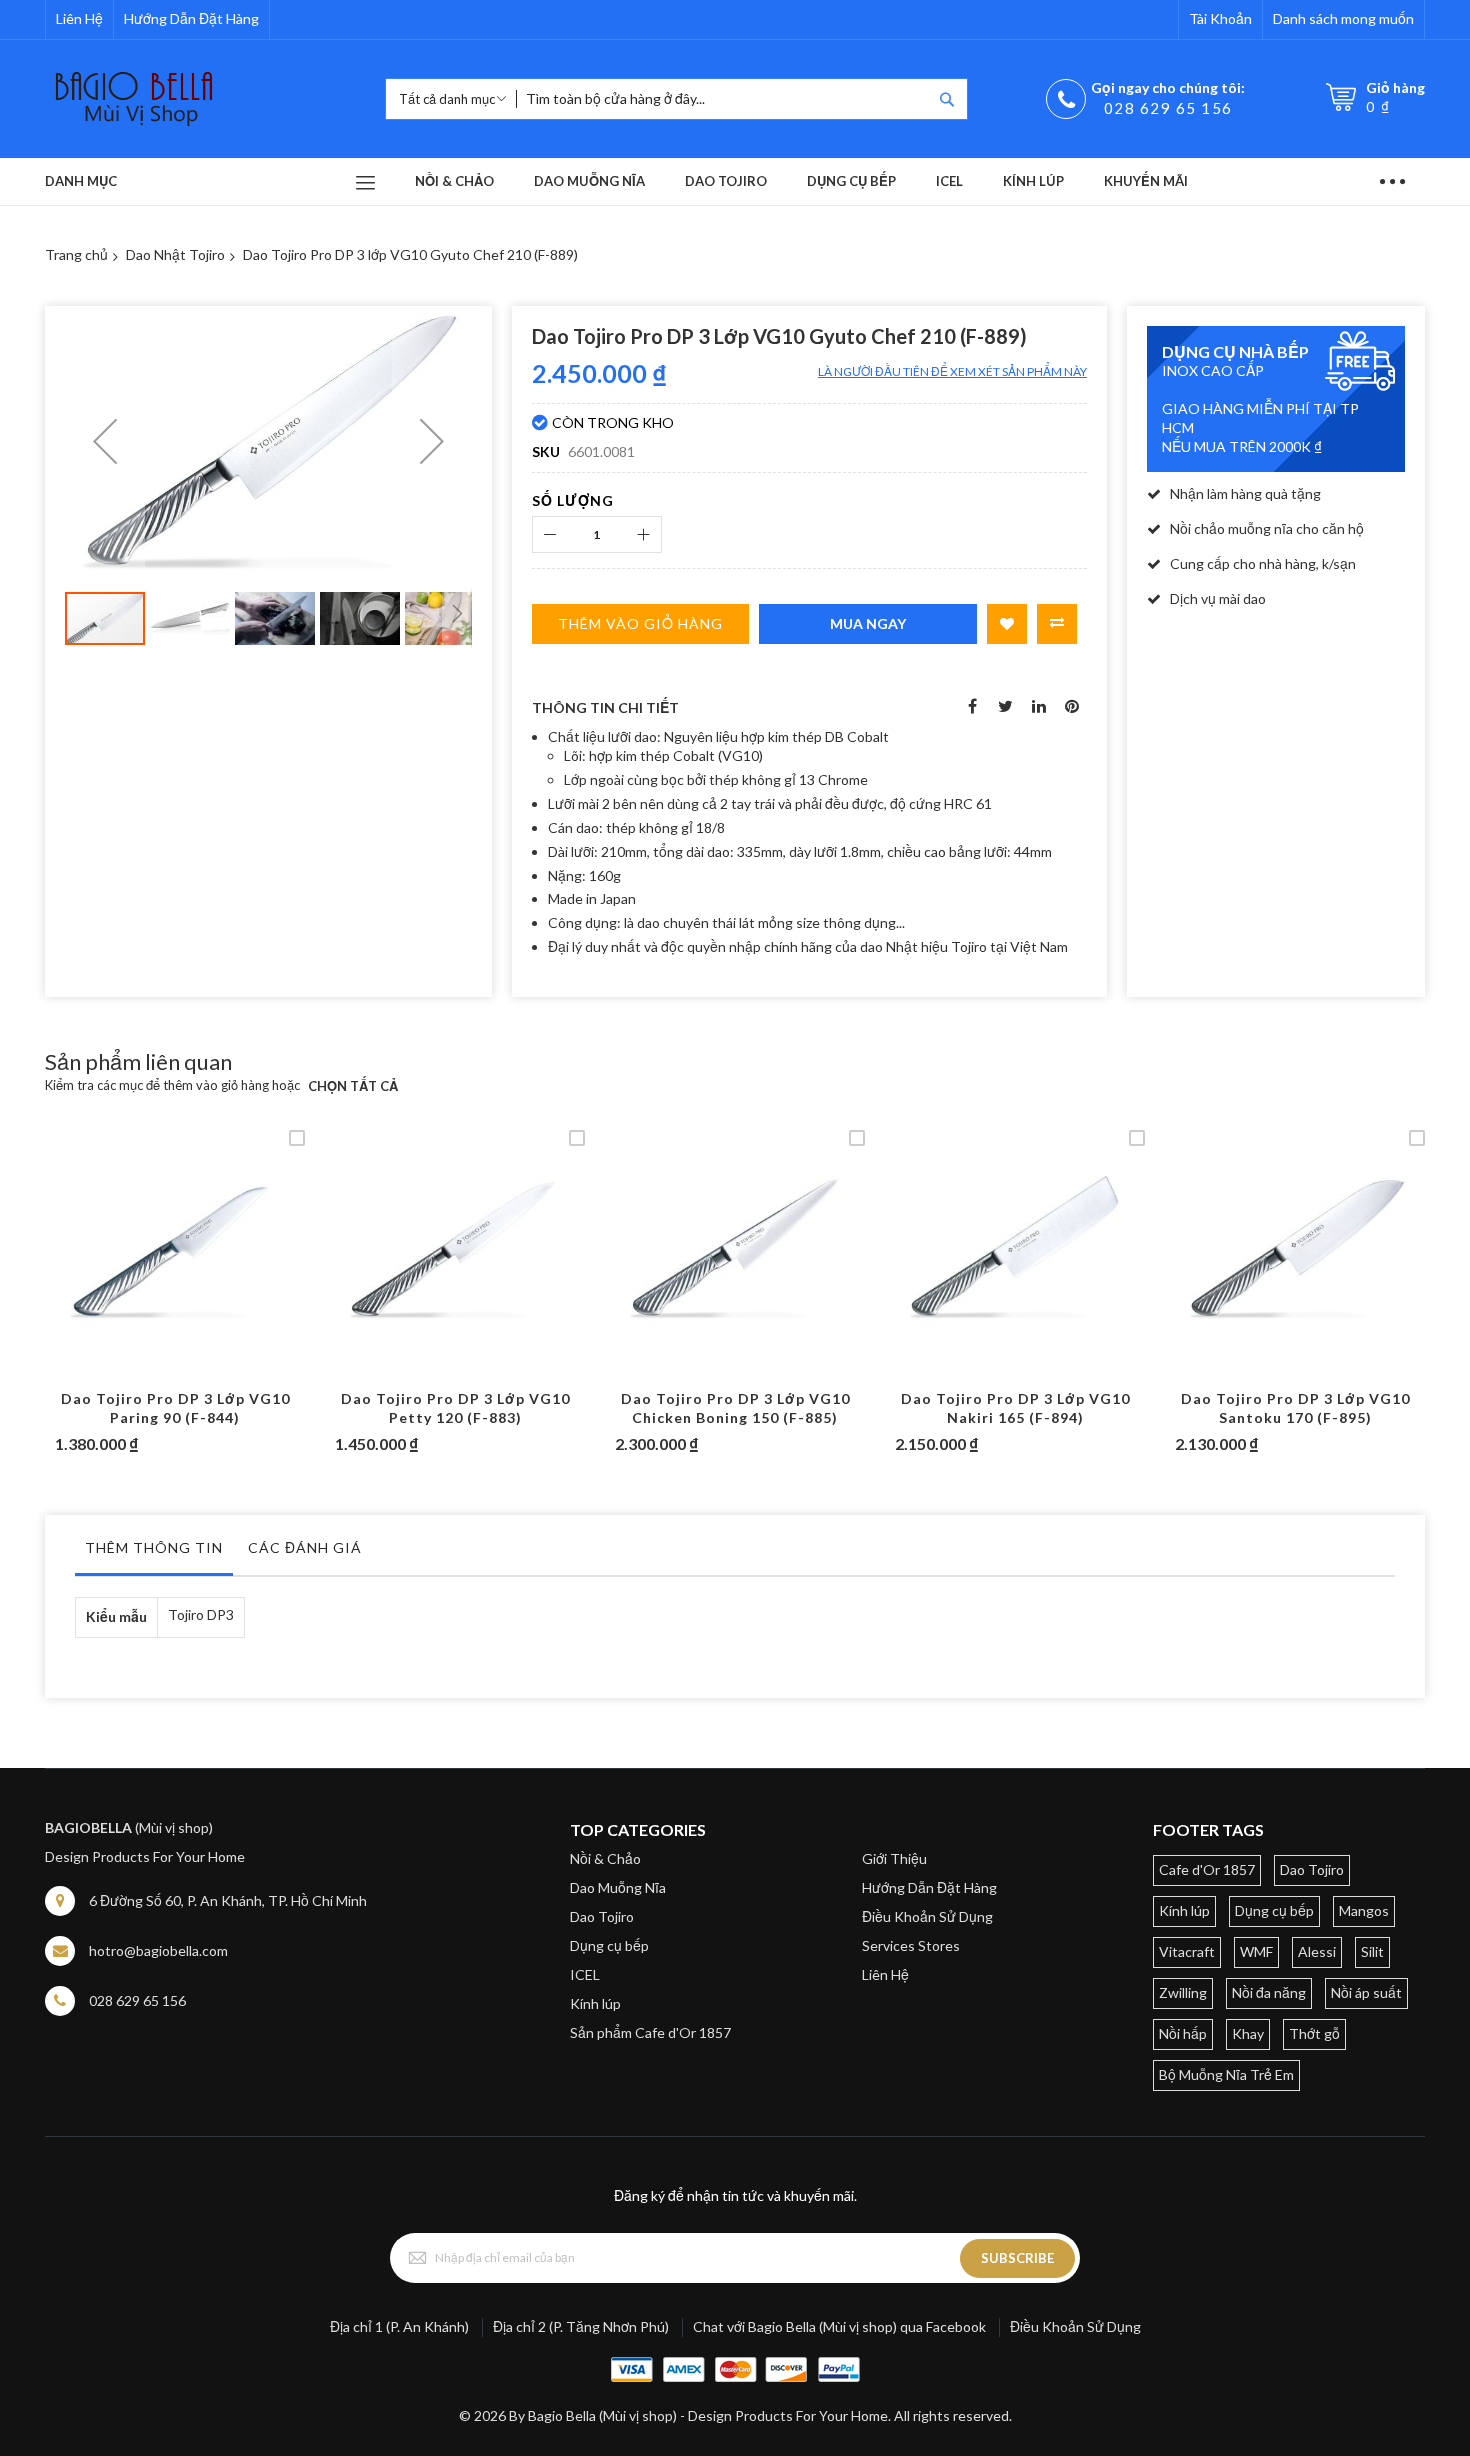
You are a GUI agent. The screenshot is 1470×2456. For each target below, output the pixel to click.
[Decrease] (550, 534)
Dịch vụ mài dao (1218, 598)
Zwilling (1183, 1992)
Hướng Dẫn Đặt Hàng (191, 18)
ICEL (585, 1974)
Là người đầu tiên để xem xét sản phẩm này (952, 371)
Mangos (1364, 1910)
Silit (1372, 1951)
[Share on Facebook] (973, 704)
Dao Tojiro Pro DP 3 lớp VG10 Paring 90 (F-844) (175, 1408)
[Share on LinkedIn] (1039, 704)
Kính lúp (595, 2003)
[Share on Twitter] (1006, 704)
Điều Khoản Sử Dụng (927, 1916)
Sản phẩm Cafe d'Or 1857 (650, 2032)
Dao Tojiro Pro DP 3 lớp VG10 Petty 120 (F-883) (455, 1408)
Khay (1248, 2033)
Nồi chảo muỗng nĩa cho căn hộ (1267, 528)
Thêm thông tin (154, 1547)
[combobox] (724, 99)
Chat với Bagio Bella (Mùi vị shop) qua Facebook (839, 2326)
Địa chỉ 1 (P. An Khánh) (399, 2326)
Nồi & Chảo (605, 1858)
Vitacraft (1187, 1951)
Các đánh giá (305, 1547)
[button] (105, 441)
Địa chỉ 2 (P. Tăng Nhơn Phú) (581, 2326)
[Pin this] (1072, 704)
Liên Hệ (79, 18)
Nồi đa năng (1269, 1992)
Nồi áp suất (1366, 1992)
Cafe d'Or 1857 (1207, 1869)
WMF (1256, 1951)
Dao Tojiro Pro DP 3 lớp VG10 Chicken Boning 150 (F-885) (735, 1408)
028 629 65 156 (1168, 108)
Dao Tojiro (602, 1916)
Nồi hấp (1183, 2033)
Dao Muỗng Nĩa (618, 1887)
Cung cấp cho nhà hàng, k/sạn (1263, 563)
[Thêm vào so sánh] (222, 1269)
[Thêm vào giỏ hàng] (128, 1269)
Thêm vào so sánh (1057, 624)
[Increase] (643, 534)
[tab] (154, 1553)
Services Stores (911, 1945)
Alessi (1317, 1951)
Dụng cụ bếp (609, 1945)
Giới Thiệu (894, 1858)
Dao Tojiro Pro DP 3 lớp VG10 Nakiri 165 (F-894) (1015, 1408)
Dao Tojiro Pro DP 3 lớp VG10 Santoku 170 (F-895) (1295, 1408)
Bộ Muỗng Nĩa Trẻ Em (1226, 2074)
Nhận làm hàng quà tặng (1245, 493)
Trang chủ (76, 254)
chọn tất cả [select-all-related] (353, 1086)
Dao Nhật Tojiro (175, 254)
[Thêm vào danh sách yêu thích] (175, 1269)
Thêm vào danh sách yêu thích (1007, 624)
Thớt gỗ (1314, 2033)
